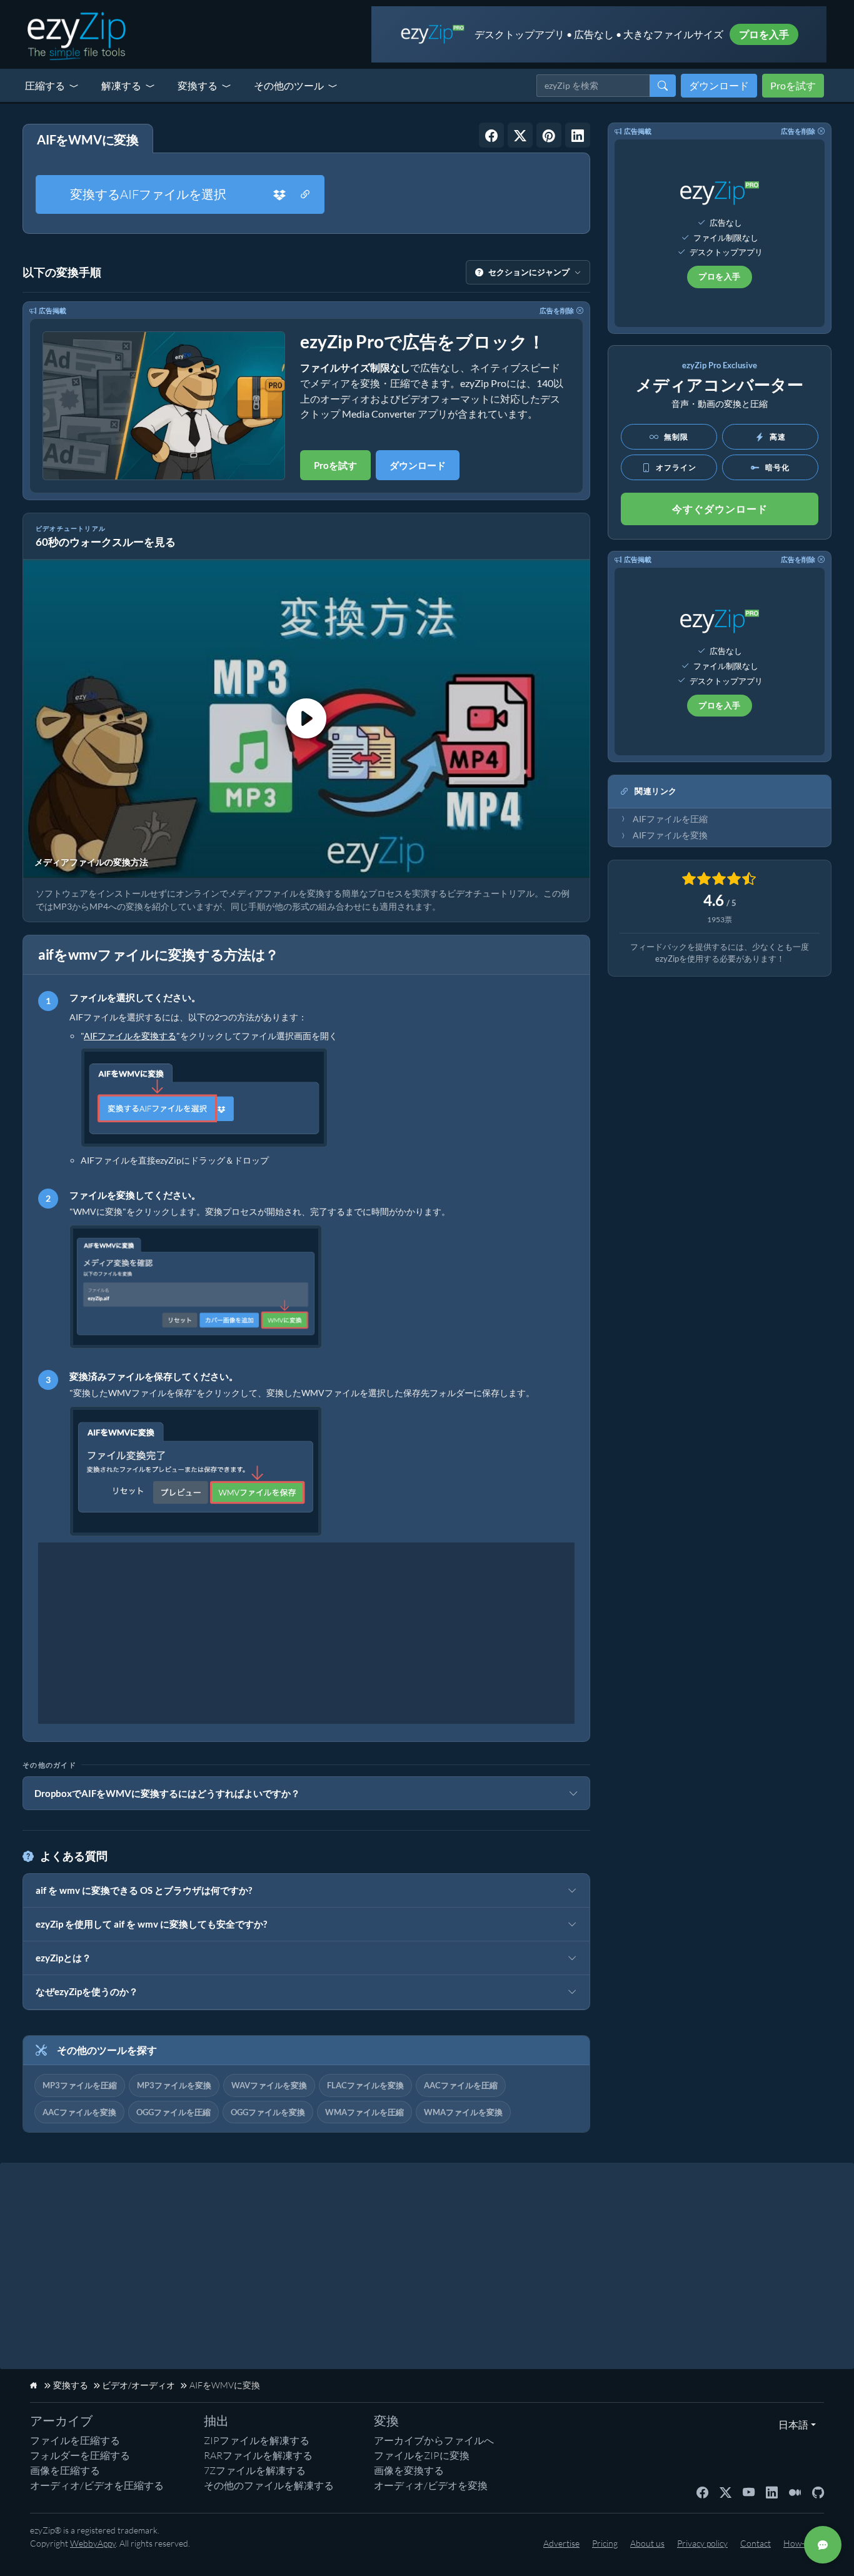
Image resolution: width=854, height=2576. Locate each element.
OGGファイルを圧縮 (173, 2112)
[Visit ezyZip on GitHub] (818, 2492)
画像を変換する (409, 2470)
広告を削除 (557, 310)
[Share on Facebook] (491, 135)
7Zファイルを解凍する (255, 2470)
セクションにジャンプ (529, 272)
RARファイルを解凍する (258, 2455)
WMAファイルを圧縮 (364, 2112)
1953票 (720, 919)
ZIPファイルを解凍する (257, 2440)
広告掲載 (53, 310)
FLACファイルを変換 (365, 2085)
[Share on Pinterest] (549, 135)
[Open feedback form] (823, 2545)
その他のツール (289, 85)
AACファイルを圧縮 (461, 2085)
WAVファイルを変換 (269, 2085)
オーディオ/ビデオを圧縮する (97, 2485)
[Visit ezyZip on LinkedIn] (772, 2492)
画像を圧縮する (65, 2470)
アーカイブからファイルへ (434, 2440)
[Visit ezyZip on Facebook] (702, 2492)
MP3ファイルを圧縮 (80, 2085)
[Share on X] (520, 135)
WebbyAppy (93, 2543)
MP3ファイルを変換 (174, 2085)
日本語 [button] (791, 2424)
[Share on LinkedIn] (578, 135)
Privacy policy (702, 2543)
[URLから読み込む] (305, 194)
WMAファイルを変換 (463, 2112)
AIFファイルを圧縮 (670, 819)
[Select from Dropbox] (279, 194)
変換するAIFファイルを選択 (148, 194)
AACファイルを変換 (79, 2112)
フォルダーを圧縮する (80, 2455)
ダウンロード (719, 85)
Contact (756, 2543)
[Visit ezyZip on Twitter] (726, 2492)
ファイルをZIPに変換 (422, 2455)
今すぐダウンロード (720, 509)
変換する (198, 85)
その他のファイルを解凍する (269, 2485)
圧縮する (45, 85)
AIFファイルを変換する (130, 1036)
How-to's (801, 2543)
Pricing (605, 2543)
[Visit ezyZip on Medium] (795, 2492)
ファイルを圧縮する (75, 2440)
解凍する (121, 85)
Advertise (561, 2543)
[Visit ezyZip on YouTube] (749, 2492)
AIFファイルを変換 (670, 835)
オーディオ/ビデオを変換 (431, 2485)
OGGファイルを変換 (268, 2112)
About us (647, 2543)
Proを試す (793, 85)
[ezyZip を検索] (663, 86)
